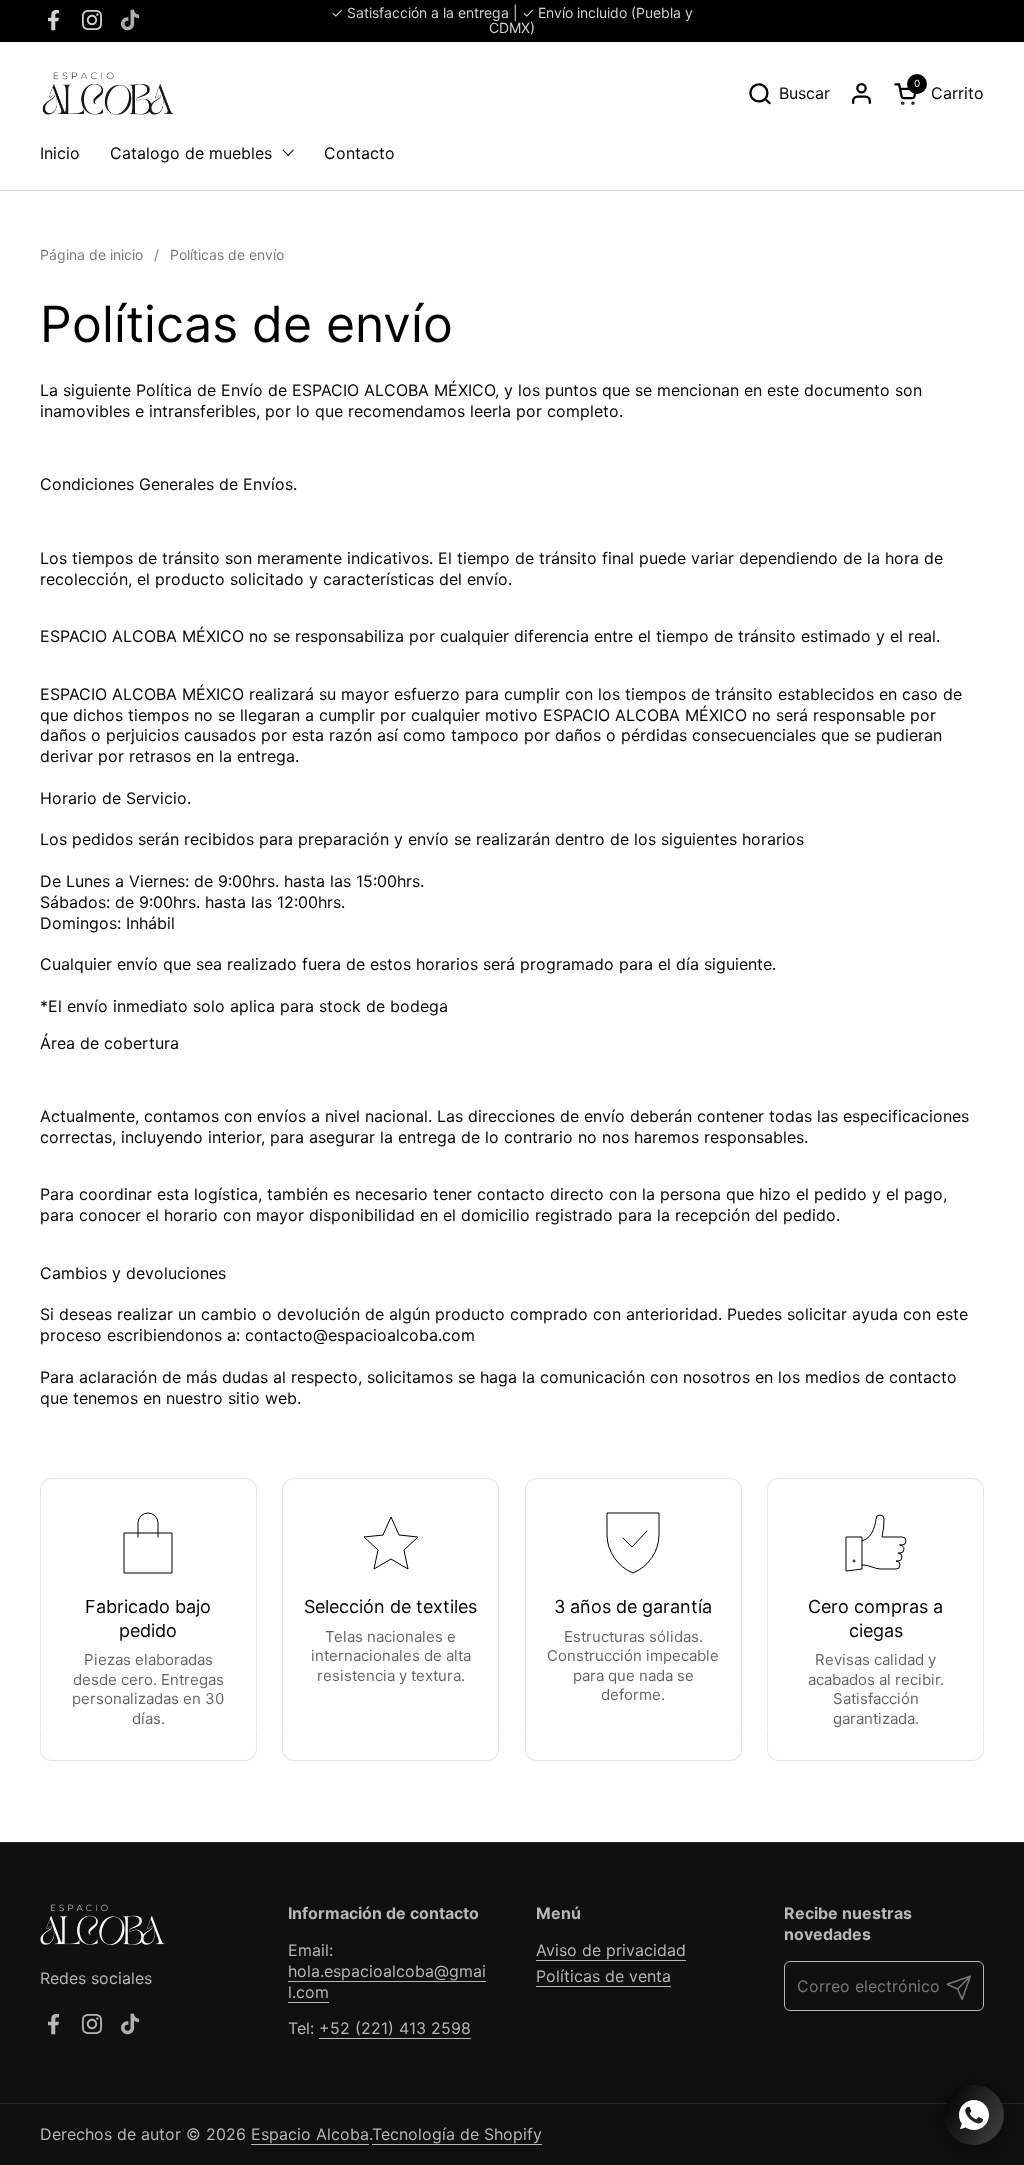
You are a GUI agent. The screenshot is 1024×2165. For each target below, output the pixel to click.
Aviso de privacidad (611, 1950)
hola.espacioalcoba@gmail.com (387, 1981)
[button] (788, 93)
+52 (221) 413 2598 (395, 2028)
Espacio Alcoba (310, 2134)
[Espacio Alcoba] (107, 93)
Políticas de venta (603, 1976)
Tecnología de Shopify (457, 2134)
